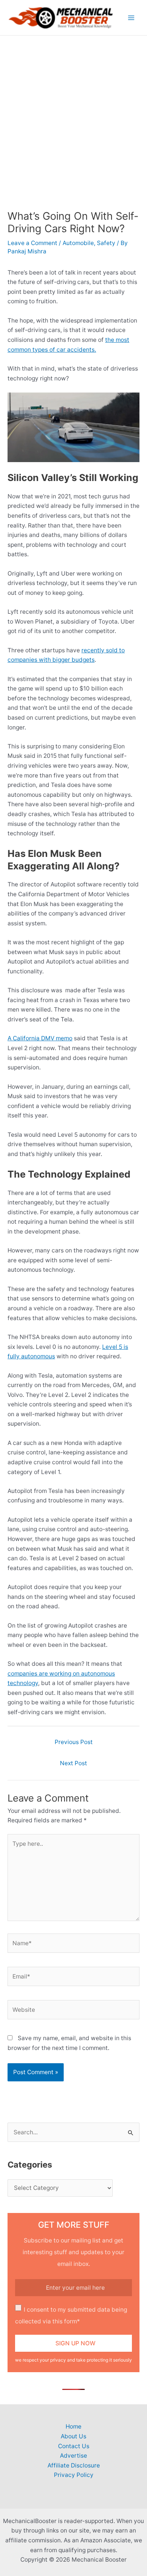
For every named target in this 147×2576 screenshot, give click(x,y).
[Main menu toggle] (131, 18)
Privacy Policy (74, 2475)
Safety (106, 243)
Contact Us (74, 2446)
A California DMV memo (40, 1038)
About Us (73, 2436)
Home (73, 2426)
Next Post (73, 1763)
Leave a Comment (32, 243)
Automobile (78, 243)
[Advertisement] (73, 113)
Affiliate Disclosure (74, 2465)
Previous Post (74, 1742)
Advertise (73, 2456)
